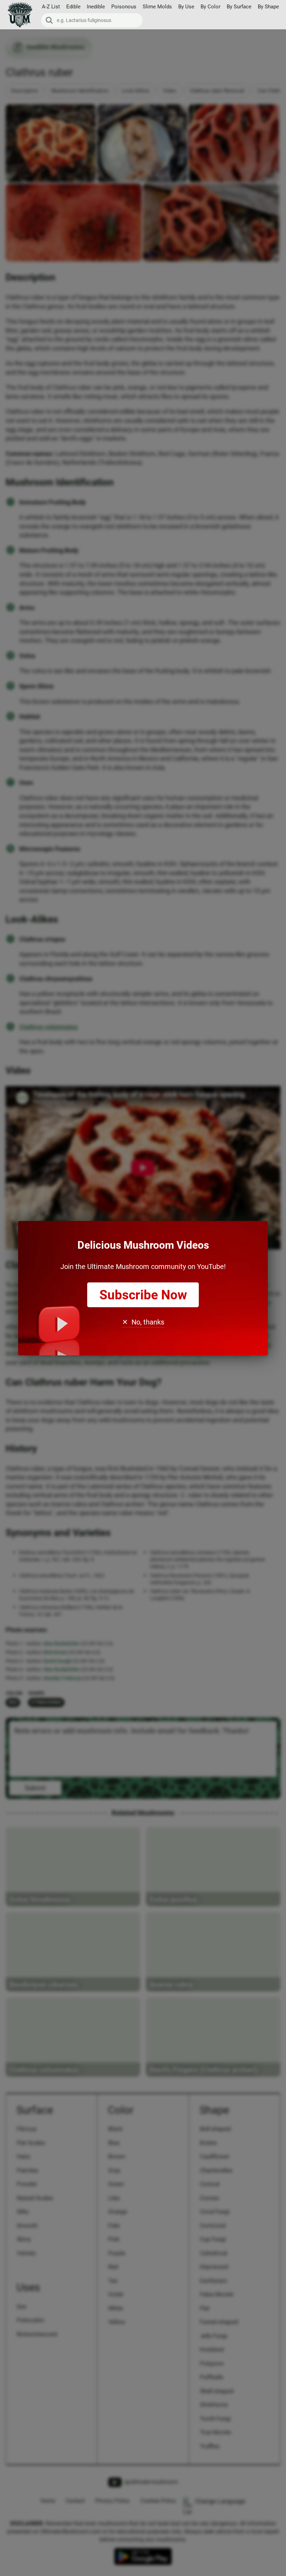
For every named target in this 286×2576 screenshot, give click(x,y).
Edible (73, 7)
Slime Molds (157, 7)
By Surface (239, 7)
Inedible (96, 7)
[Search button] (49, 20)
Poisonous (124, 7)
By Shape (268, 7)
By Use (186, 7)
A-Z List (51, 7)
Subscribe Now (143, 1295)
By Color (210, 7)
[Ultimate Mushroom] (20, 15)
